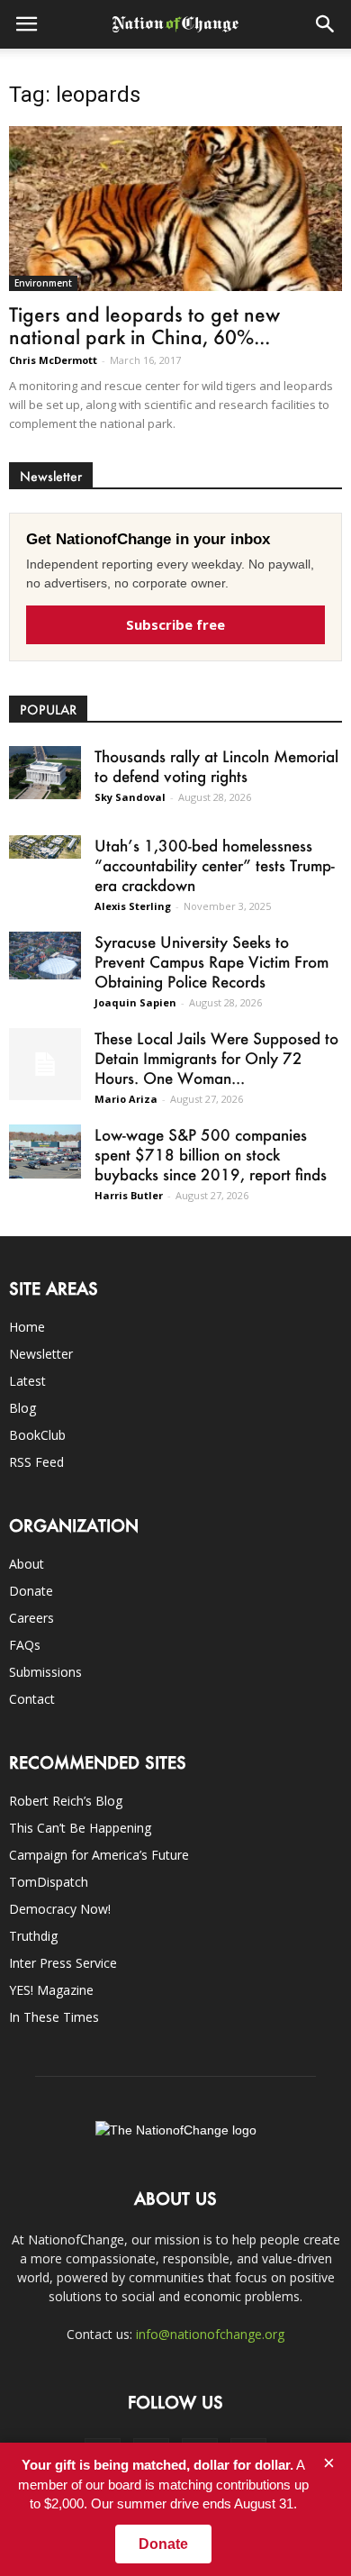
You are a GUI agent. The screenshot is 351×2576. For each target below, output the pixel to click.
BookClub (37, 1435)
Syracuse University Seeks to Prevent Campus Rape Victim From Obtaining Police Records (211, 961)
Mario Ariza (126, 1099)
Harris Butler (129, 1195)
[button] (326, 24)
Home (27, 1327)
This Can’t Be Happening (80, 1828)
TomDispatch (49, 1882)
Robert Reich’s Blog (66, 1801)
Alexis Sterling (133, 906)
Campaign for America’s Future (99, 1855)
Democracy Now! (60, 1909)
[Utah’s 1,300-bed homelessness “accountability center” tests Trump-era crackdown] (45, 847)
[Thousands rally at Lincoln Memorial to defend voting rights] (45, 773)
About (27, 1564)
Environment (43, 283)
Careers (31, 1618)
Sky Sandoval (130, 797)
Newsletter (41, 1354)
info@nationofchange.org (210, 2334)
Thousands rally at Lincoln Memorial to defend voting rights (216, 766)
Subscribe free (175, 624)
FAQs (25, 1645)
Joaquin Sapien (135, 1002)
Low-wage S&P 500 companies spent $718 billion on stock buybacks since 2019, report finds (211, 1154)
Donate (31, 1591)
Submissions (45, 1672)
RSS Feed (36, 1462)
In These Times (54, 2017)
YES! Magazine (51, 1990)
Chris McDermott (53, 360)
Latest (27, 1381)
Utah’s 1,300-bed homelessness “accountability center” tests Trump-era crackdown (215, 865)
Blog (22, 1408)
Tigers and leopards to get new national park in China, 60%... (144, 325)
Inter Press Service (63, 1963)
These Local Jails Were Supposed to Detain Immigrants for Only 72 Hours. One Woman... (216, 1058)
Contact (32, 1699)
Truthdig (33, 1936)
